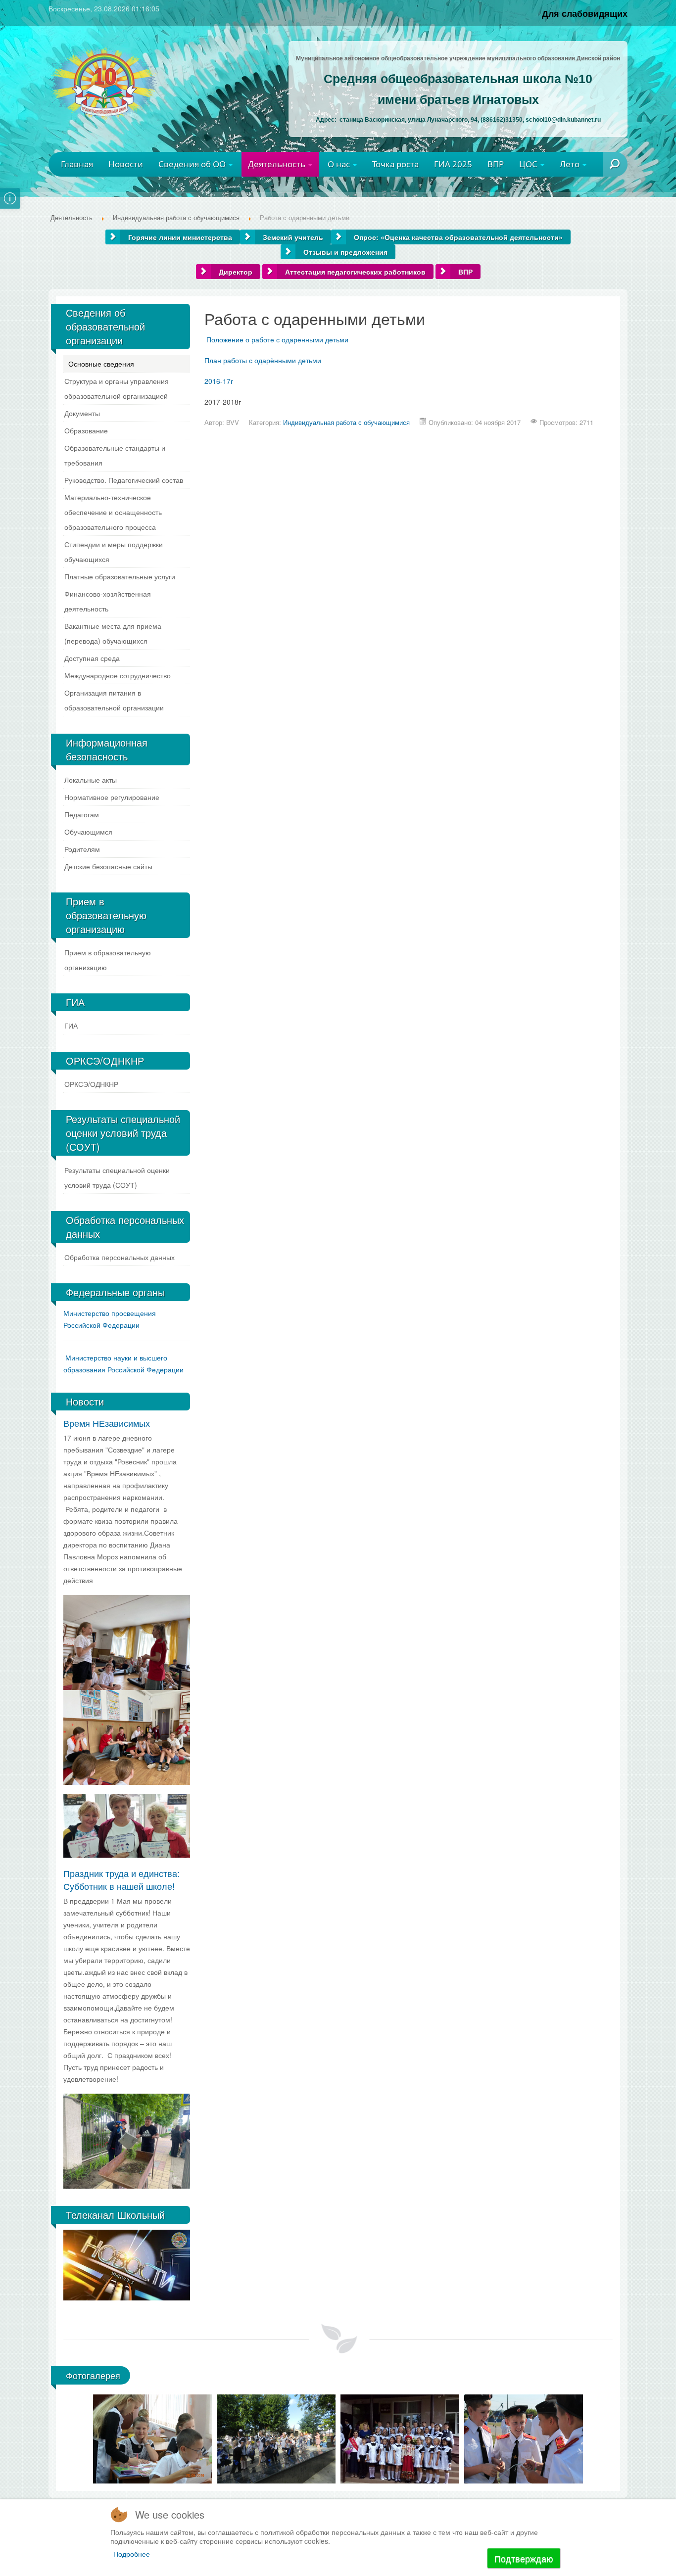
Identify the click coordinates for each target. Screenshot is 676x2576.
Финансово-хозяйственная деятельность (108, 601)
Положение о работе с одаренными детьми (277, 339)
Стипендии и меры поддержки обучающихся (114, 552)
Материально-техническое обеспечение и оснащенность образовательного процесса (113, 512)
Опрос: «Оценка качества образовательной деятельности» (458, 237)
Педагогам (82, 814)
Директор (236, 272)
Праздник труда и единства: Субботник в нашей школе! (121, 1879)
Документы (82, 413)
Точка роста (395, 164)
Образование (86, 430)
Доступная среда (92, 658)
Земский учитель (293, 237)
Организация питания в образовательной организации (114, 700)
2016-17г (219, 381)
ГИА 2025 (453, 164)
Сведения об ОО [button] (193, 164)
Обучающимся (88, 832)
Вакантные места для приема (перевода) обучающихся (113, 633)
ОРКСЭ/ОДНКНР (91, 1084)
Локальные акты (91, 780)
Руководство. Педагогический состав (124, 480)
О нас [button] (340, 164)
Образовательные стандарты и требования (115, 455)
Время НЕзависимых (107, 1423)
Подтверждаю (524, 2558)
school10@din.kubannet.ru (563, 120)
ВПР (496, 164)
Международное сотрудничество (118, 675)
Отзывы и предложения (345, 252)
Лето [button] (571, 164)
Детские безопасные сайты (108, 866)
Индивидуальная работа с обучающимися (346, 422)
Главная (77, 164)
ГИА (71, 1026)
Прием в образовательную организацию (108, 960)
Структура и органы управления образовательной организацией (117, 388)
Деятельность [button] (278, 164)
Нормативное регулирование (112, 797)
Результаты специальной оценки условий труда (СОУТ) (117, 1177)
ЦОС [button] (529, 164)
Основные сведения (101, 364)
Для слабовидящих (585, 13)
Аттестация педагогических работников (355, 272)
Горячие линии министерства (180, 237)
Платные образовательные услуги (120, 576)
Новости (126, 164)
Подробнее (132, 2554)
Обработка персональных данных (120, 1257)
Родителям (82, 849)
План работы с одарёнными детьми (263, 360)
